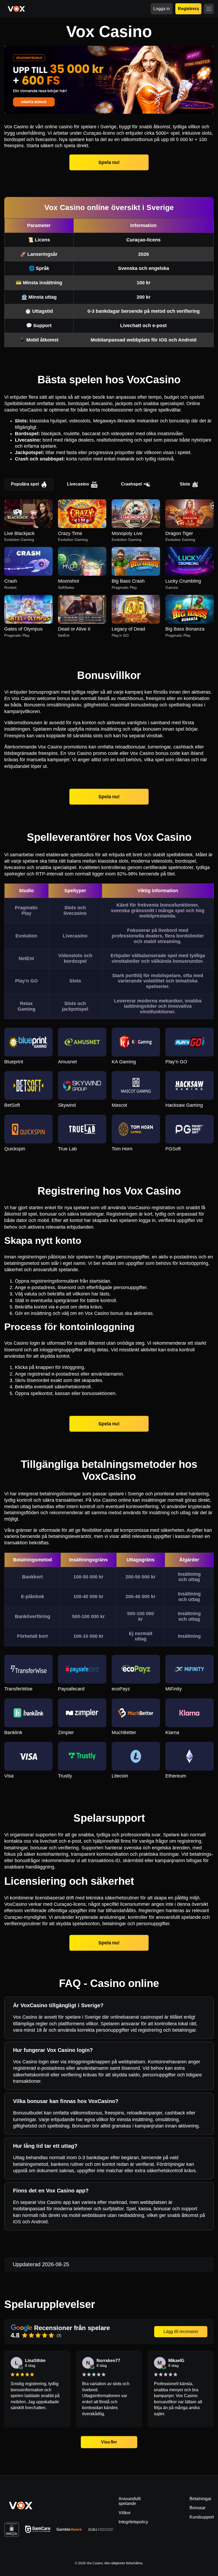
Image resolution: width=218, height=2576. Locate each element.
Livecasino (78, 484)
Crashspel (131, 484)
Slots (185, 484)
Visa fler (109, 2442)
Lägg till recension (181, 2332)
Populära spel (25, 484)
